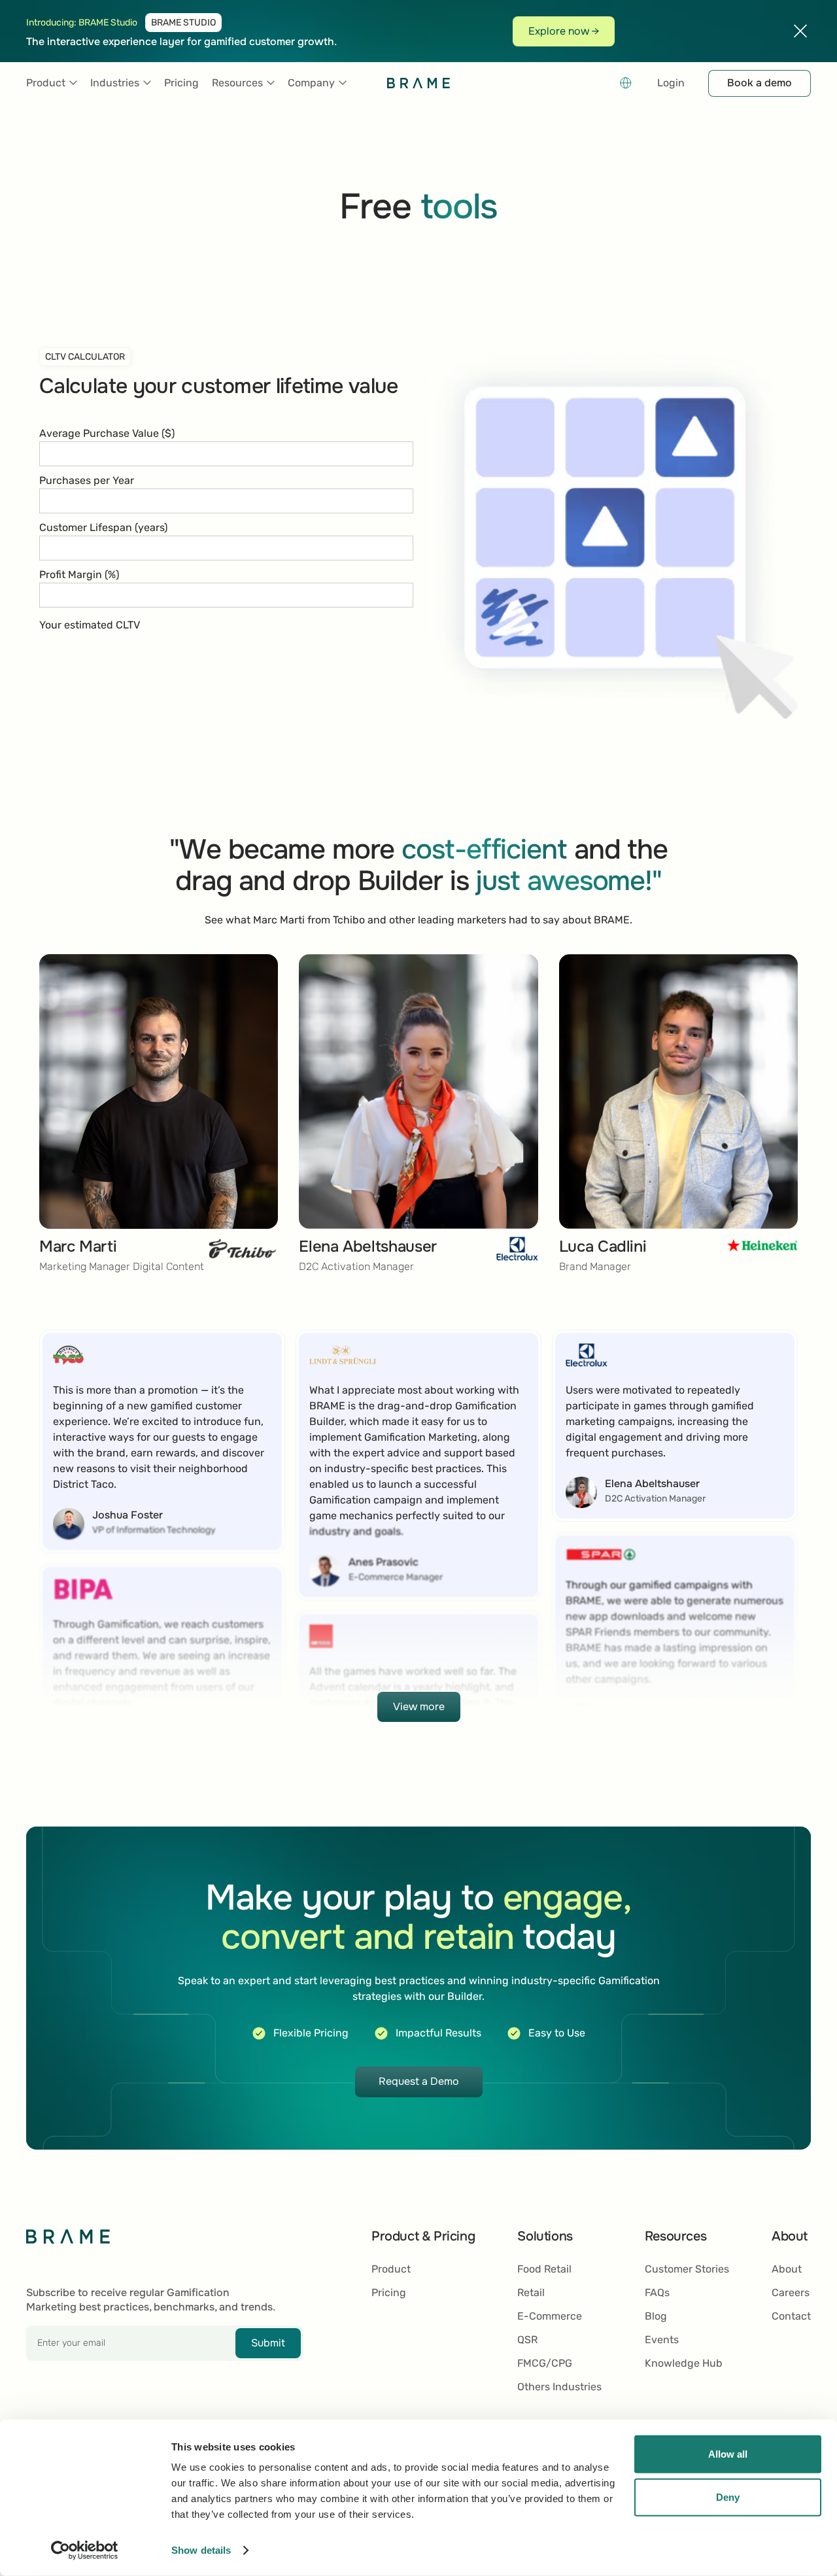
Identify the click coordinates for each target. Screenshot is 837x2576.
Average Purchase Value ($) (107, 433)
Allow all (728, 2454)
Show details (201, 2550)
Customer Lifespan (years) (103, 527)
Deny (728, 2497)
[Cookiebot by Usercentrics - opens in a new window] (85, 2550)
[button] (52, 83)
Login (671, 83)
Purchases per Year (87, 480)
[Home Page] (418, 83)
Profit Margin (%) (79, 575)
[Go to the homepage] (68, 2236)
